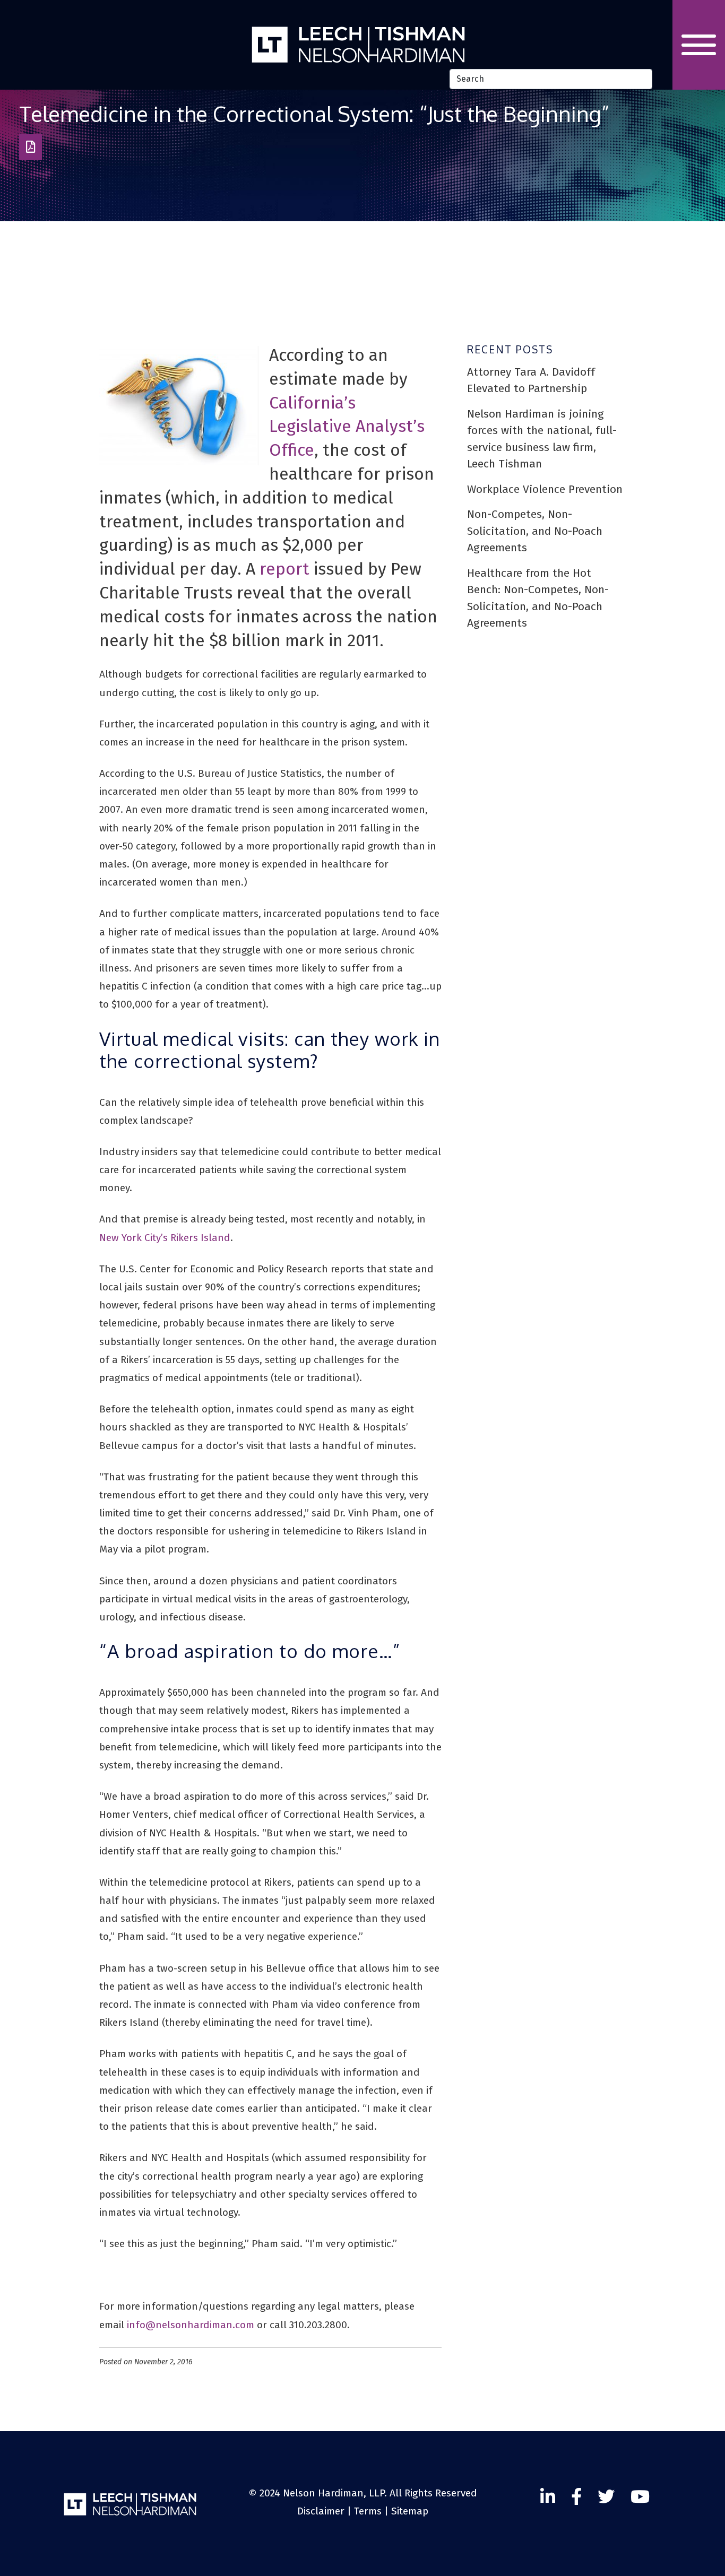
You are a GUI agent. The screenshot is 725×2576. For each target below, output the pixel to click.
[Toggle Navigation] (699, 45)
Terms (368, 2511)
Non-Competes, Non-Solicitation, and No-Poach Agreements (535, 531)
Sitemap (410, 2511)
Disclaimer (321, 2511)
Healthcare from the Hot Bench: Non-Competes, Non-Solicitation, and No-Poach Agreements (538, 598)
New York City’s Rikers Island (165, 1238)
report (284, 569)
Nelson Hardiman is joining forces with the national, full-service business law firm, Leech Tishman (542, 439)
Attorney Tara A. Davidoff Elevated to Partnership (531, 380)
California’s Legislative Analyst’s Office (347, 427)
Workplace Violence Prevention (545, 489)
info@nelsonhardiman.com (191, 2325)
